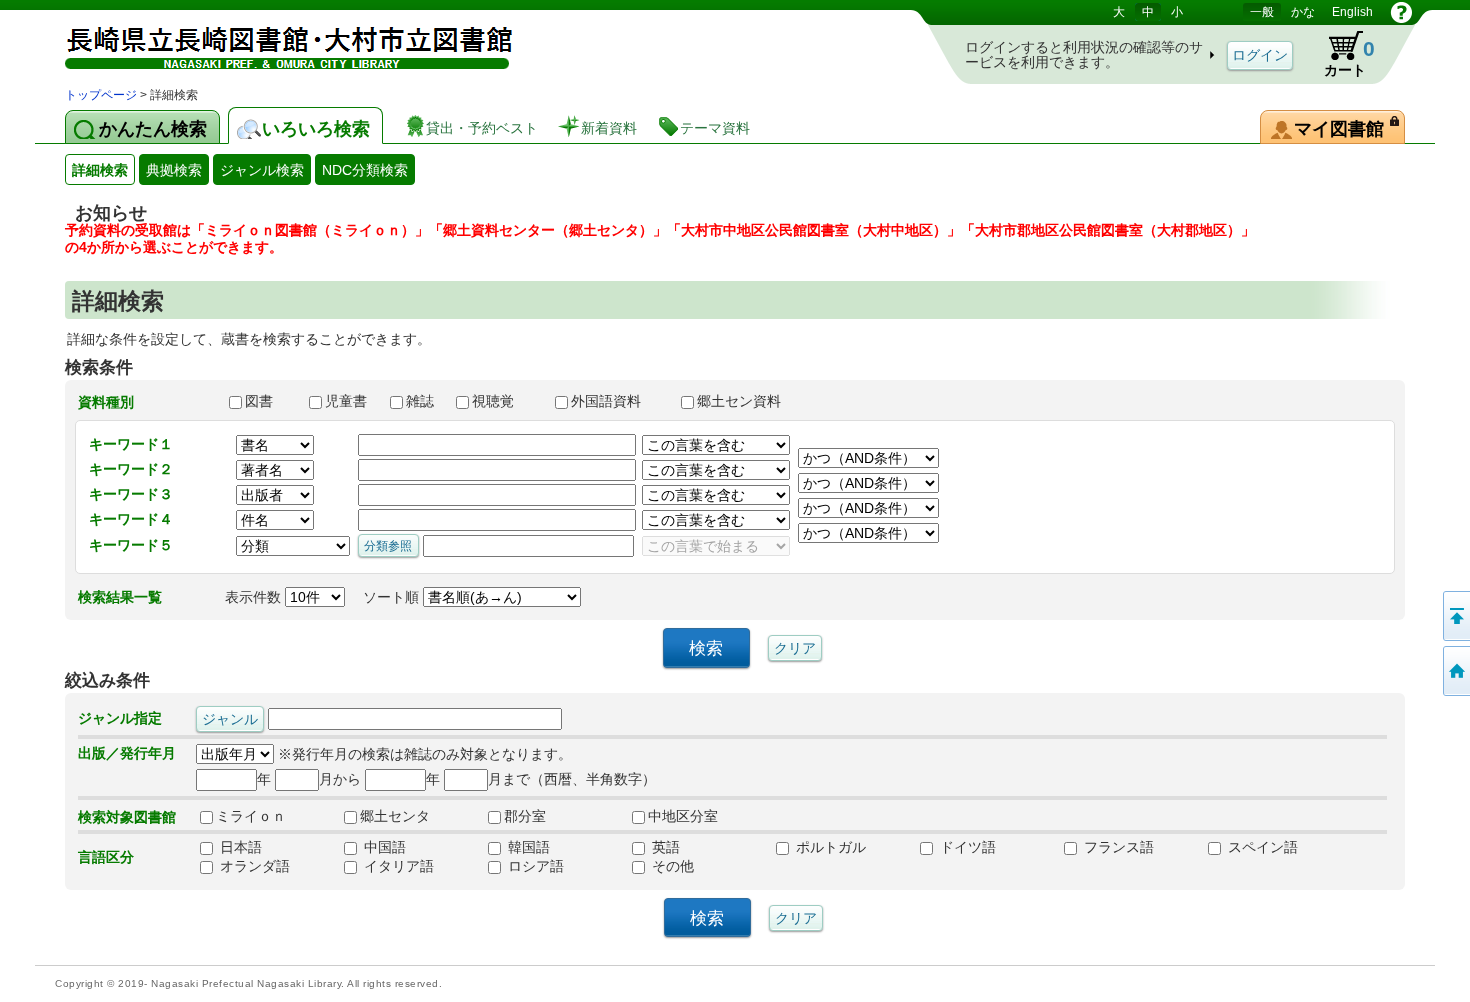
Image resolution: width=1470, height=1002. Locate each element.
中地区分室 (683, 816)
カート (1340, 54)
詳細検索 (100, 170)
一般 (1262, 12)
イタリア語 (397, 866)
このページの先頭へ (1455, 616)
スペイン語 (1261, 847)
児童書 (348, 401)
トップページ (101, 95)
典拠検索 (174, 170)
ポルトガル (829, 847)
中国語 (383, 847)
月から (340, 779)
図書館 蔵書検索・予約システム (275, 42)
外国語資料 (617, 401)
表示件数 (255, 597)
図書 (268, 401)
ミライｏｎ (251, 816)
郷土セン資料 (748, 401)
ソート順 (393, 597)
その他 (671, 866)
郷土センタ (395, 816)
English (1352, 12)
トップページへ (1455, 671)
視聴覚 (504, 401)
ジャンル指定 (120, 718)
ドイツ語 (966, 847)
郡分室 (525, 816)
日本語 (239, 847)
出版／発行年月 (127, 753)
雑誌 (422, 401)
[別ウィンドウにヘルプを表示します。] (1401, 12)
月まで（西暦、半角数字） (572, 779)
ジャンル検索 (262, 170)
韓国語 (527, 847)
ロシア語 (534, 866)
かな (1303, 12)
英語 (664, 847)
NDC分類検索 (365, 170)
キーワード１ (131, 444)
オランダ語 (253, 866)
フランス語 (1117, 847)
